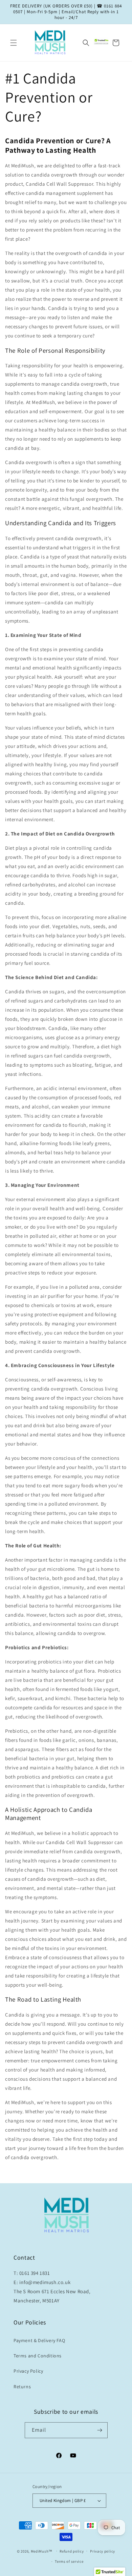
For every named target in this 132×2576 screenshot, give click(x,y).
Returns (22, 2387)
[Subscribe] (100, 2430)
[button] (14, 43)
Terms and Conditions (38, 2356)
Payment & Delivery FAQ (39, 2340)
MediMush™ (42, 2551)
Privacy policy (103, 2551)
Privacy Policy (28, 2371)
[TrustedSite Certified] (102, 41)
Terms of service (69, 2561)
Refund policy (72, 2551)
